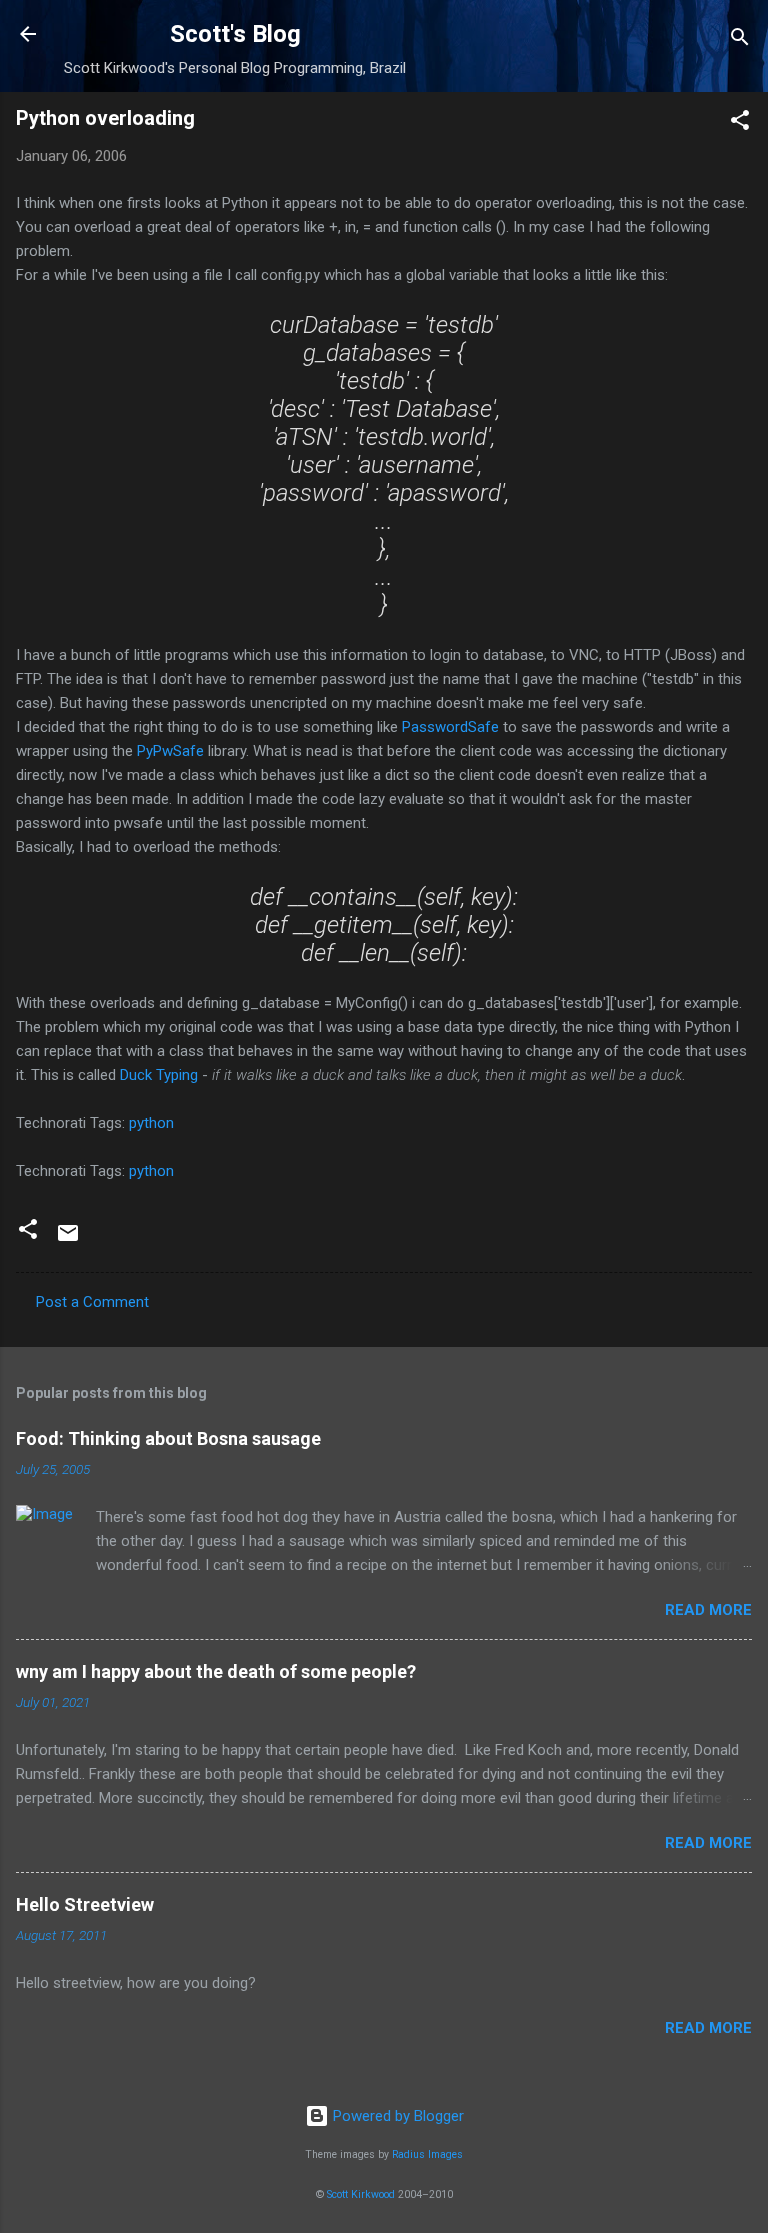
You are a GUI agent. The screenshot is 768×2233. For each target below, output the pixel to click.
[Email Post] (68, 1240)
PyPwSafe (170, 751)
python (151, 1123)
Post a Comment (92, 1302)
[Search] (740, 40)
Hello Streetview (85, 1904)
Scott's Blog (235, 34)
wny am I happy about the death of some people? (216, 1671)
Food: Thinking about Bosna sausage (168, 1438)
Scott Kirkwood (361, 2194)
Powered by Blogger (396, 2116)
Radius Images (427, 2154)
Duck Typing (159, 1075)
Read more (708, 1610)
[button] (740, 123)
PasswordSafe (450, 727)
